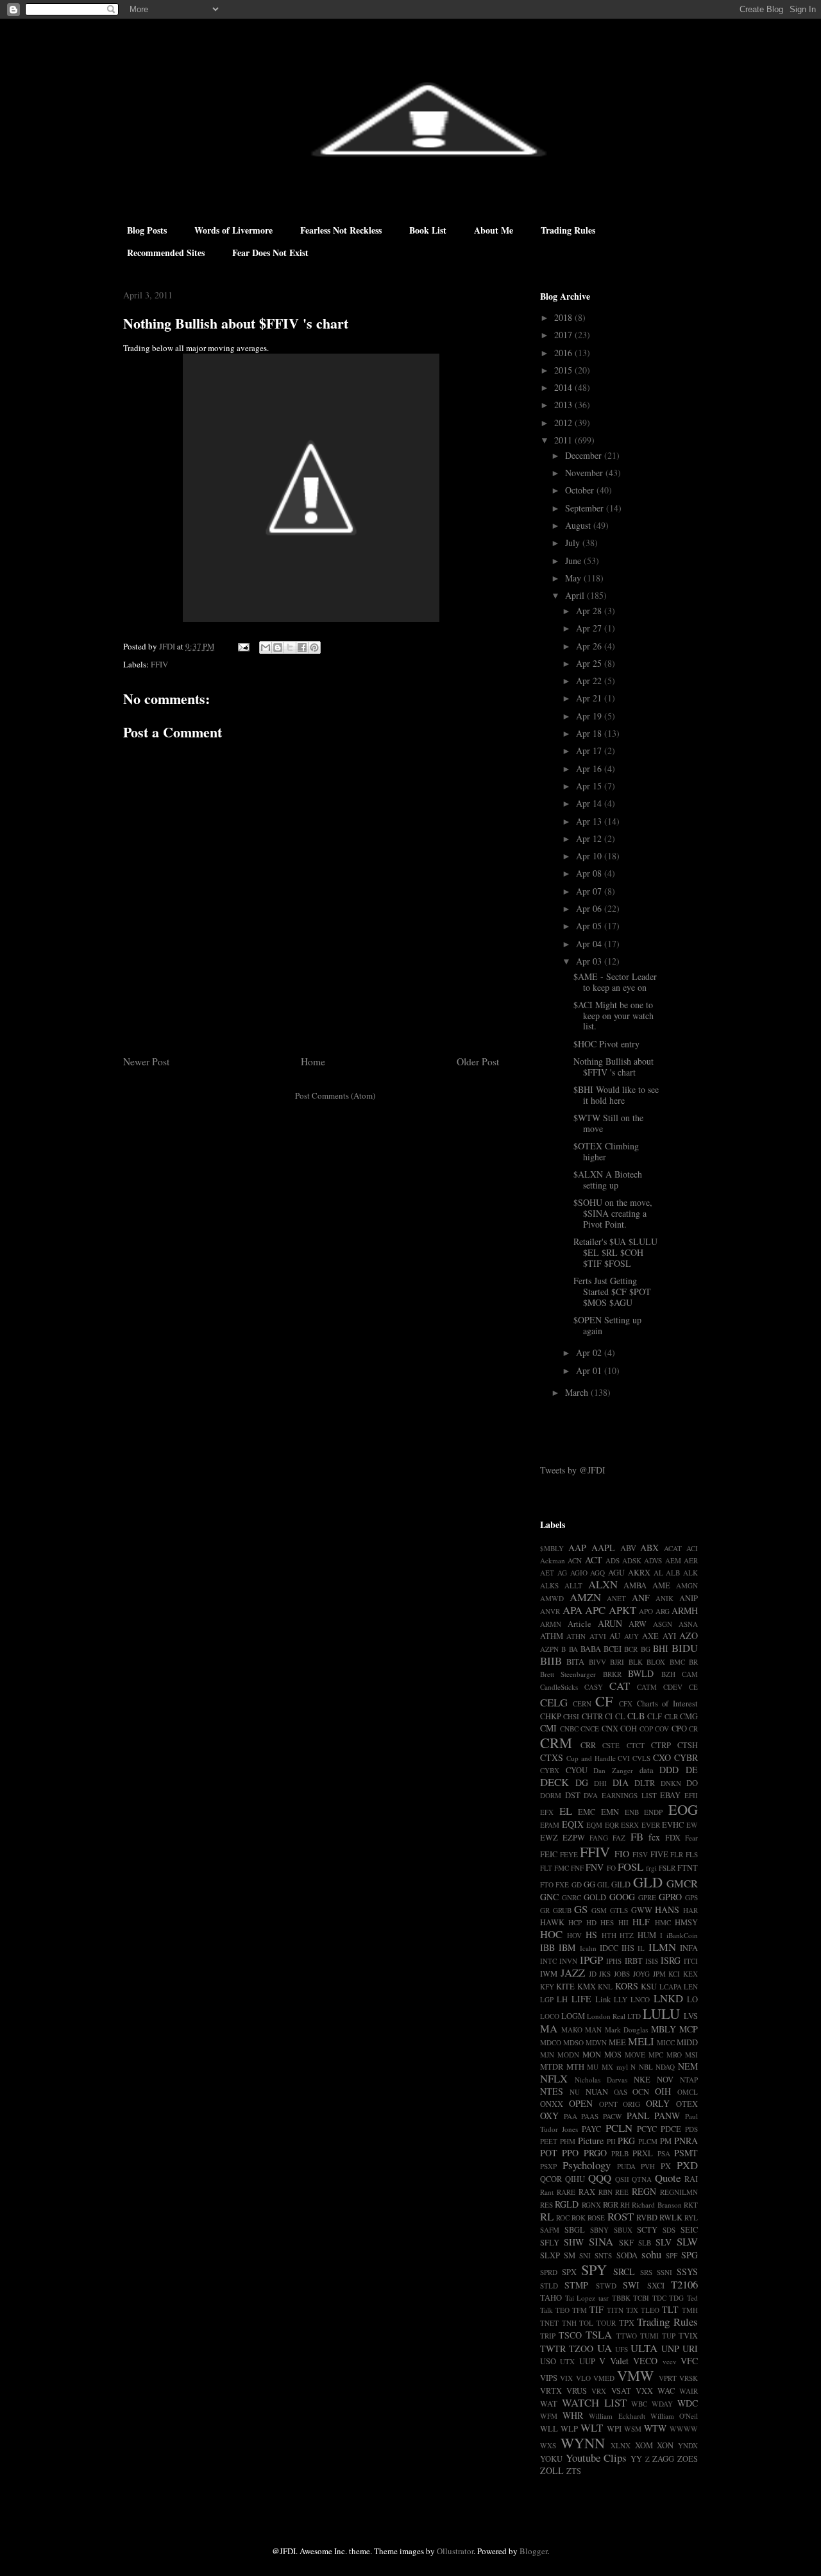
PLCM (648, 2141)
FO (611, 1868)
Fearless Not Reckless (341, 230)
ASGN (663, 1624)
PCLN (619, 2128)
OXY (549, 2116)
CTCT (636, 1745)
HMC (663, 1922)
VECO (645, 2361)
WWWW (684, 2429)
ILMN (662, 1947)
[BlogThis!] (278, 648)
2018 (564, 317)
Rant (547, 2192)
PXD (687, 2165)
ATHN (576, 1636)
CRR (588, 1745)
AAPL (603, 1548)
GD (577, 1885)
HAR (690, 1910)
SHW (574, 2242)
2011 (564, 440)
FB (637, 1836)
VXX (644, 2391)
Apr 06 (590, 908)
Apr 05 (590, 926)
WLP (569, 2429)
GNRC (571, 1897)
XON (665, 2445)
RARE (566, 2192)
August (579, 525)
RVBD (647, 2218)
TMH (690, 2310)
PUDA (626, 2166)
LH (562, 1999)
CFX (626, 1704)
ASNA (688, 1624)
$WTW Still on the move (608, 1123)
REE (622, 2192)
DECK (554, 1782)
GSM (599, 1910)
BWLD (641, 1673)
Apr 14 (590, 803)
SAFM (550, 2230)
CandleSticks (559, 1687)
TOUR (606, 2323)
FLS (692, 1854)
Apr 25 (590, 663)
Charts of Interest (667, 1704)
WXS (548, 2445)
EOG (683, 1809)
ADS (613, 1560)
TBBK (621, 2298)
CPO (679, 1729)
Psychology (587, 2165)
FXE (562, 1885)
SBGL (575, 2230)
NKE (642, 2080)
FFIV (159, 664)
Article (580, 1624)
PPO (570, 2153)
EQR (612, 1825)
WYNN (583, 2443)
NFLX (554, 2078)
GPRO (670, 1897)
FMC (562, 1868)
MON (592, 2055)
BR (693, 1662)
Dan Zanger (613, 1770)
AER (691, 1560)
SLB (645, 2243)
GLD (648, 1882)
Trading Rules (568, 230)
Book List (428, 230)
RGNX (591, 2205)
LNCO (640, 1999)
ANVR (550, 1611)
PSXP (548, 2166)
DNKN (671, 1783)
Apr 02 (590, 1352)
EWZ (549, 1838)
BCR (631, 1649)
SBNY (599, 2230)
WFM (549, 2416)
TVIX (688, 2336)
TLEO (650, 2310)
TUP (669, 2336)
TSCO (570, 2335)
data (647, 1770)
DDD (669, 1770)
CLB (636, 1716)
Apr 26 (590, 646)
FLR (677, 1854)
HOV (574, 1935)
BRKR (612, 1674)
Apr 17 (590, 751)
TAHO (551, 2298)
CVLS (641, 1758)
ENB (632, 1812)
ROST (621, 2216)
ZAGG (663, 2459)
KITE (565, 1987)
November (585, 473)
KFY (547, 1987)
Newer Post (146, 1061)
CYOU (577, 1770)
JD (593, 1974)
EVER (651, 1825)
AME (661, 1585)
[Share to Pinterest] (314, 648)
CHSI (571, 1716)
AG (562, 1573)
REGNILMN (679, 2192)
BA (573, 1649)
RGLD (567, 2204)
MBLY (664, 2029)
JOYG (641, 1974)
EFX (547, 1812)
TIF (597, 2309)
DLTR (645, 1783)
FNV (595, 1867)
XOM (644, 2445)
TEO (563, 2310)
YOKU (551, 2459)
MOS (613, 2055)
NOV (665, 2080)
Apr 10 (590, 856)
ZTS (574, 2471)
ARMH (685, 1610)
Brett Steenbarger (568, 1674)
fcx (654, 1837)
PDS (691, 2129)
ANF (641, 1598)
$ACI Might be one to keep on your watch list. (614, 1016)
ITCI (691, 1961)
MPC (656, 2055)
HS (591, 1935)
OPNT (608, 2104)
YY (636, 2459)
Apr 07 (590, 891)
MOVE (635, 2055)
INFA (689, 1948)
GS (581, 1909)
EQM (594, 1825)
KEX (690, 1974)
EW (692, 1825)
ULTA (644, 2348)
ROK (579, 2218)
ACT (594, 1560)
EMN (610, 1812)
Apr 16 (590, 769)
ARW (638, 1624)
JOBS (622, 1974)
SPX (569, 2272)
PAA (571, 2116)
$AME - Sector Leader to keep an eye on (615, 982)
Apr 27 (590, 628)
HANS (667, 1910)
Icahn (588, 1948)
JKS (605, 1974)
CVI (624, 1758)
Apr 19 (590, 716)
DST (573, 1795)
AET (547, 1573)
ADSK (632, 1560)
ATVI (598, 1636)
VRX (599, 2391)
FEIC (549, 1854)
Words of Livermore (233, 230)
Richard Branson (656, 2205)
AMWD (552, 1598)
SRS (646, 2272)
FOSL (631, 1867)
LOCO (550, 2016)
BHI (661, 1648)
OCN (641, 2092)
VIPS (549, 2378)
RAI (691, 2179)
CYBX (550, 1770)
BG (646, 1649)
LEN (691, 1987)
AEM (673, 1560)
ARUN (610, 1623)
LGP (547, 1999)
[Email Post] (242, 646)
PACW (613, 2116)
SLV (664, 2242)
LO (692, 1999)
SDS (669, 2230)
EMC (587, 1812)
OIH (663, 2091)
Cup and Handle (591, 1758)
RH (625, 2205)
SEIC (689, 2230)
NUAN (597, 2092)
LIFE (581, 1999)
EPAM (550, 1825)
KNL (605, 1987)
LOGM (573, 2016)
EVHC (673, 1825)
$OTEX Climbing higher (606, 1151)
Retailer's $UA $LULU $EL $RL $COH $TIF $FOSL (615, 1252)
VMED (604, 2378)
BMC (677, 1662)
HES (607, 1922)
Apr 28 (590, 611)
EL (566, 1811)
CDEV (673, 1687)
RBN (605, 2192)
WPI (614, 2429)
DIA (621, 1782)
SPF (672, 2255)
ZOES (688, 2459)
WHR (573, 2415)
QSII (622, 2179)
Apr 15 (590, 786)
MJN (547, 2055)
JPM (659, 1974)
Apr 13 (590, 821)
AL (658, 1573)
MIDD (687, 2042)
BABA (591, 1649)
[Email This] (266, 648)
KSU (649, 1987)
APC (595, 1610)
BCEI (613, 1649)
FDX (673, 1838)
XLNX (621, 2445)
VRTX (551, 2391)
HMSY (686, 1922)
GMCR (682, 1883)
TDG (676, 2298)
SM (570, 2255)
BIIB (551, 1661)
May (574, 578)
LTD (634, 2016)
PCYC (647, 2129)
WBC (639, 2404)
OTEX (687, 2104)
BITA (575, 1662)
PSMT (686, 2153)
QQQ (600, 2178)
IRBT (634, 1961)
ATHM (552, 1636)
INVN (568, 1961)
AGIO (579, 1573)
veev (670, 2361)
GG (589, 1885)
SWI (631, 2285)
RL (547, 2216)
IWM (549, 1974)
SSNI (664, 2272)
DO (692, 1783)
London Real (606, 2016)
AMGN (687, 1585)
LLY (621, 1999)
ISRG (671, 1960)
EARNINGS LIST (629, 1795)
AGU (616, 1573)
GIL (603, 1885)
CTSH (688, 1745)
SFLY (550, 2243)
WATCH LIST (594, 2402)
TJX (632, 2310)
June (574, 561)
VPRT (668, 2378)
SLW (687, 2241)
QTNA (642, 2179)
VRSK (689, 2378)
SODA (627, 2255)
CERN (582, 1704)
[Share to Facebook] (302, 648)
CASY (594, 1687)
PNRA (686, 2141)
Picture (591, 2141)
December (585, 455)
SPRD (549, 2272)
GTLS (619, 1910)
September (586, 508)
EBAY (670, 1795)
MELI (641, 2041)
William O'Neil (674, 2416)
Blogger (533, 2551)
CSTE (611, 1745)
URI (690, 2348)
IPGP (591, 1960)
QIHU (575, 2179)
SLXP (550, 2255)
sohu (651, 2254)
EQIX (573, 1824)
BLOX (656, 1662)
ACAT (673, 1548)
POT (549, 2153)
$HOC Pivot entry (606, 1044)
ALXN (603, 1584)
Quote (668, 2178)
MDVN (596, 2042)
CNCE (590, 1729)
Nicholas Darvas (601, 2080)
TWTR (553, 2348)
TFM (580, 2310)
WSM (633, 2429)
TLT (670, 2309)
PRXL (643, 2153)
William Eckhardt (617, 2416)
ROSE (596, 2218)
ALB (673, 1573)
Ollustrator (455, 2551)
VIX (566, 2378)
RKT (691, 2205)
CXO (662, 1757)
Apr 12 (590, 838)
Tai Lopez (580, 2298)
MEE (617, 2042)
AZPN (549, 1649)
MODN (568, 2055)
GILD (621, 1885)
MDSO (573, 2042)
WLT (592, 2427)
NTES (552, 2091)
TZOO (581, 2348)
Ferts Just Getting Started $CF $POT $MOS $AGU (612, 1292)
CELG (554, 1702)
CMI (548, 1728)
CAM (690, 1674)
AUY (631, 1636)
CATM (647, 1687)
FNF (577, 1868)
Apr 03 (590, 961)
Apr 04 (590, 944)
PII (611, 2141)
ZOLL (552, 2470)
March (578, 1392)
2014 (564, 387)
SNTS (603, 2255)
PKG (626, 2141)
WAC (666, 2391)
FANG (599, 1838)
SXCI (656, 2286)
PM (666, 2141)
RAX (587, 2192)
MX (607, 2067)
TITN (615, 2310)
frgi (651, 1868)
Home (313, 1061)
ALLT (573, 1585)
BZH (668, 1674)
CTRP (661, 1745)
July (574, 543)
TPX (627, 2323)
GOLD (595, 1897)
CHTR (592, 1716)
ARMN (551, 1624)
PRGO (595, 2153)
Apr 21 (590, 698)
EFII (691, 1795)
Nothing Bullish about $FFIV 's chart (614, 1067)
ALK (690, 1573)
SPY (594, 2269)
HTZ (627, 1935)
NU (575, 2092)
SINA (601, 2241)
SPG (690, 2255)
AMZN (585, 1597)
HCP (575, 1922)
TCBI (641, 2298)
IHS (628, 1948)
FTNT (688, 1868)
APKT (622, 1610)
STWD (606, 2286)
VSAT (621, 2391)
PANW (667, 2116)
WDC (688, 2403)
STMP (576, 2285)
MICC (666, 2042)
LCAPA (671, 1987)
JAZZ (573, 1972)
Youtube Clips (597, 2458)
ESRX (630, 1825)
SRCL (624, 2271)
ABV (628, 1548)
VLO (583, 2378)
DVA (591, 1795)
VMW (635, 2375)
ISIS (652, 1961)
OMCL (688, 2092)
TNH (569, 2323)
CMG (689, 1716)
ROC (563, 2218)
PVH (648, 2166)
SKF (626, 2243)
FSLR (667, 1868)
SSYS (687, 2271)
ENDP (653, 1812)
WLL (549, 2429)
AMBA (635, 1585)
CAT (620, 1686)
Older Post (478, 1061)
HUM (647, 1935)
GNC (549, 1897)
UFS (622, 2349)
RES (546, 2205)
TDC (659, 2298)
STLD (549, 2286)
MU (593, 2067)
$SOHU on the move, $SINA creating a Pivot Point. (613, 1213)
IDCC (609, 1948)
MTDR (552, 2067)
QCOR (551, 2179)
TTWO (627, 2336)
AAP (577, 1548)
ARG (663, 1611)
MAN (593, 2030)
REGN (644, 2191)
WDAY (662, 2404)
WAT (549, 2404)
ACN (575, 1560)
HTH (609, 1935)
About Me (494, 230)
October (581, 490)
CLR (671, 1716)
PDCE (671, 2129)
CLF (655, 1716)
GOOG (622, 1897)
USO (548, 2361)
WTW (655, 2428)
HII (623, 1922)
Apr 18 (590, 733)
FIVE (659, 1854)
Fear (691, 1838)
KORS (627, 1986)
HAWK (552, 1922)
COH (629, 1729)
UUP (587, 2361)
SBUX (623, 2230)
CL (620, 1716)
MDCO (551, 2042)
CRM (556, 1742)
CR (693, 1729)
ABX (649, 1548)
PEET (549, 2141)
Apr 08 (590, 873)
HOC (551, 1934)
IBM (567, 1947)
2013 (564, 405)
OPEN (581, 2103)
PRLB (620, 2153)
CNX (610, 1729)
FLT (546, 1868)
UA (605, 2348)
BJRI (617, 1662)
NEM (688, 2066)
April (576, 595)
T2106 (684, 2284)
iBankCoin (682, 1935)
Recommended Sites (166, 253)
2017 (564, 335)
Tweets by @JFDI (573, 1470)
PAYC (591, 2129)
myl (622, 2067)
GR (545, 1910)
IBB (547, 1947)
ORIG (631, 2104)
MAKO (572, 2030)
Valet (619, 2361)
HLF (641, 1922)
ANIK (664, 1598)
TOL (586, 2323)
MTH (575, 2067)
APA (572, 1610)
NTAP (689, 2080)
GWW (642, 1910)
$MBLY (552, 1548)
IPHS (614, 1961)
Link (603, 1999)
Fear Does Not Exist (270, 253)
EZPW (574, 1838)
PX (666, 2166)
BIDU (685, 1648)
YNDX (688, 2445)
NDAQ (665, 2067)
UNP (670, 2348)
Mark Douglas (627, 2030)
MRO (674, 2055)
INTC (548, 1961)
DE (692, 1770)
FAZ (619, 1838)
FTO (547, 1885)
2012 (564, 423)
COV (662, 1729)
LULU (661, 2013)
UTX (567, 2361)
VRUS (577, 2391)
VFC (689, 2361)
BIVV (597, 1662)
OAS (621, 2092)
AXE (650, 1636)
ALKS (549, 1585)
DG (582, 1782)
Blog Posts (147, 230)
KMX (587, 1987)
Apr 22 (590, 681)
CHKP (551, 1716)
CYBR (686, 1757)
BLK (636, 1662)
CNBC (569, 1729)
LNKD (668, 1998)
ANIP (689, 1598)
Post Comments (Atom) (335, 1095)
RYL (691, 2218)
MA (549, 2028)
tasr (604, 2298)
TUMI (649, 2336)
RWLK (671, 2218)
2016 (564, 353)
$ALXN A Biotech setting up (608, 1180)
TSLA (599, 2334)
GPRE (647, 1897)
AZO (689, 1636)
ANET (616, 1598)
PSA (664, 2153)
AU (615, 1636)
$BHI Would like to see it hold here (616, 1095)
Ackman (553, 1560)
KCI (674, 1974)
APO (646, 1611)
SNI (585, 2255)
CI (609, 1716)
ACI (692, 1548)
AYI (669, 1636)
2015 (564, 370)
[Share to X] (290, 648)
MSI (691, 2055)
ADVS (653, 1560)
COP (646, 1729)
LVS (691, 2016)
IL (641, 1948)
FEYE (569, 1854)
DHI (600, 1783)
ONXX (552, 2104)
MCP (689, 2029)
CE (693, 1687)
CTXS (552, 1757)
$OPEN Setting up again (607, 1325)
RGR (611, 2205)
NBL (646, 2067)
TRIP (548, 2336)
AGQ (597, 1573)
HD (591, 1922)
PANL (638, 2116)
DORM (551, 1795)
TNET (549, 2323)
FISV (640, 1854)
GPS (691, 1897)
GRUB (562, 1910)
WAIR (689, 2391)
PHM (568, 2141)
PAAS (590, 2116)
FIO (622, 1854)
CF (604, 1701)
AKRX (639, 1573)
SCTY (647, 2230)
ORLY (658, 2103)
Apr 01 (590, 1370)
